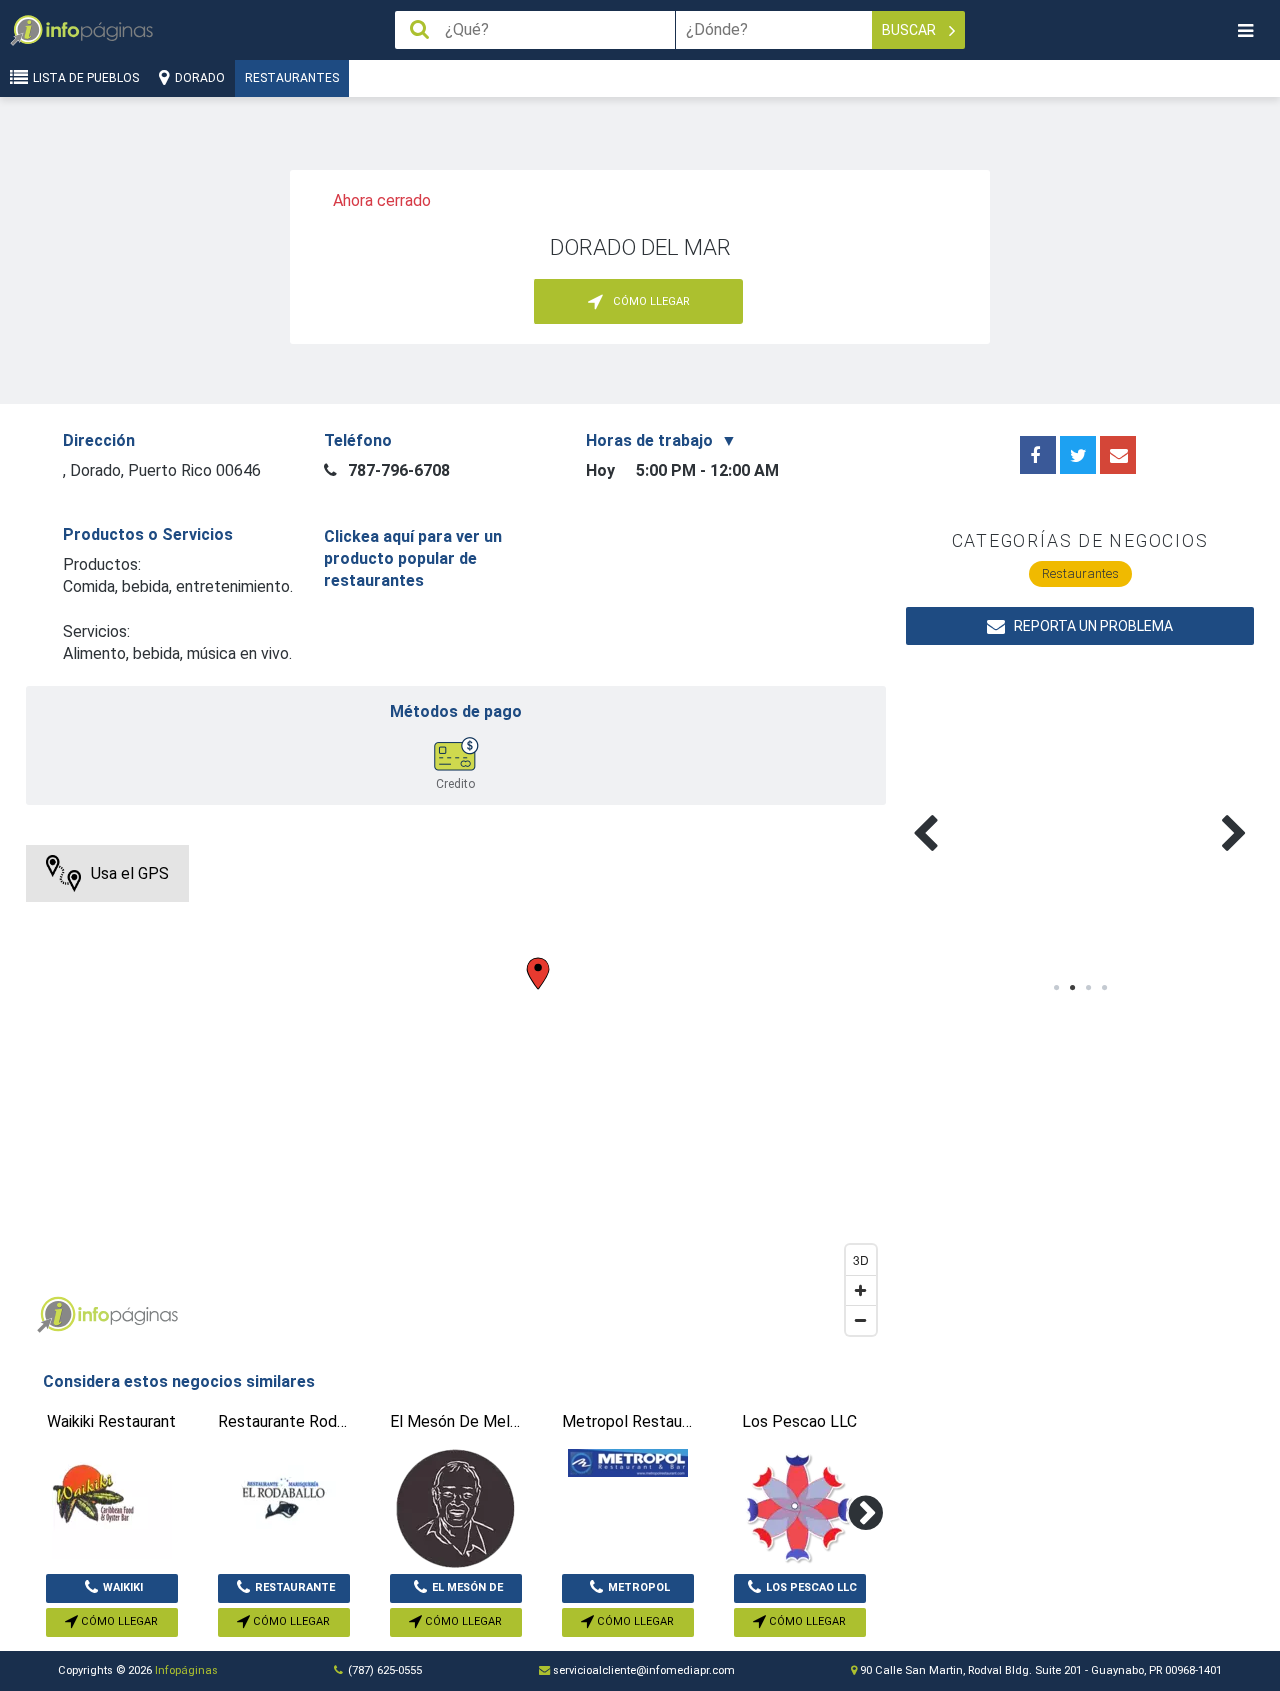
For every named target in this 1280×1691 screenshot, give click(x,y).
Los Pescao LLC (811, 1587)
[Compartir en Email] (1118, 455)
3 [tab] (1088, 988)
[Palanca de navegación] (1245, 30)
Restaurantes (292, 78)
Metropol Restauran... (630, 1592)
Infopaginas (56, 1315)
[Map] (456, 1095)
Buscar (910, 30)
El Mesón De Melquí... (467, 1592)
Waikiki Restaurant (112, 1592)
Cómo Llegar (118, 1621)
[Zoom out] (861, 1320)
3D (861, 1259)
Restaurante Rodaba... (295, 1592)
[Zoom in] (861, 1290)
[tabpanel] (993, 810)
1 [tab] (1056, 988)
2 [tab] (1072, 988)
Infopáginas (186, 1670)
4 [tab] (1104, 988)
